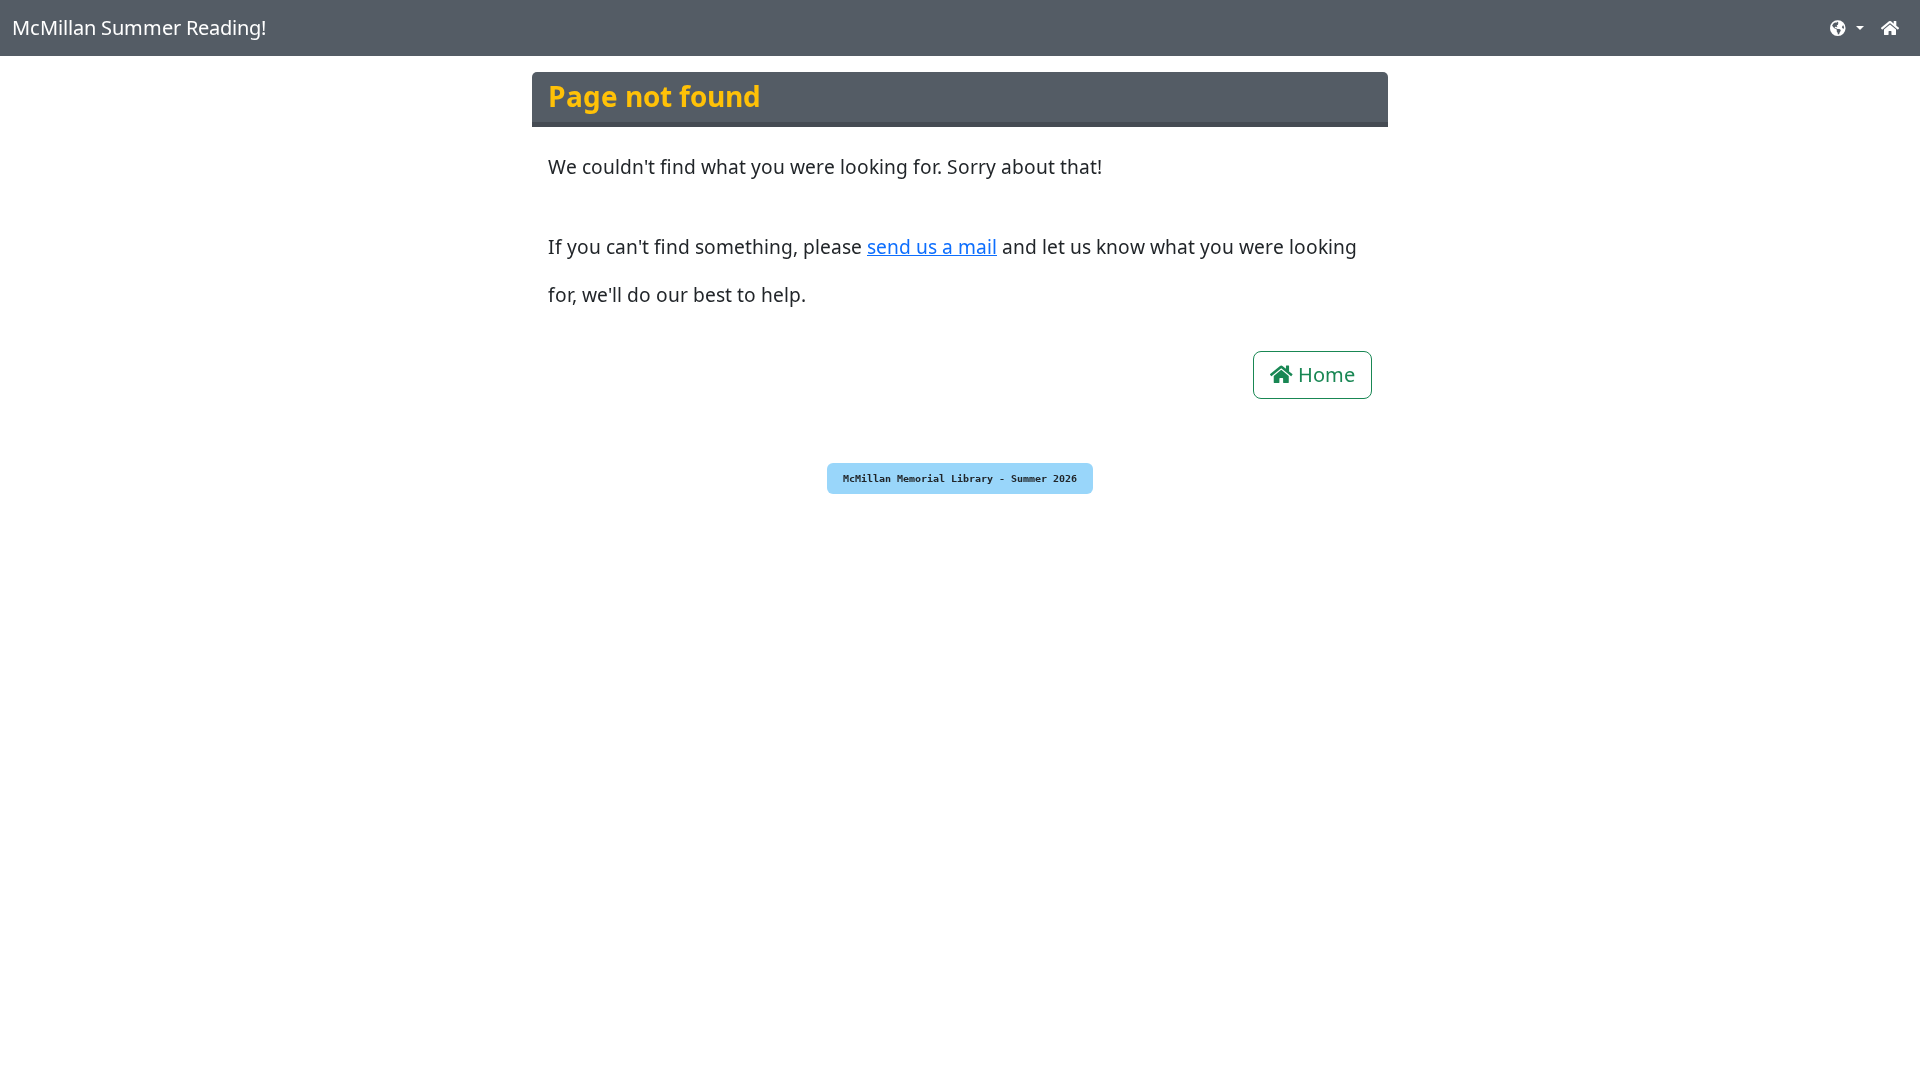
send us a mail (932, 246)
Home (1324, 374)
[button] (1846, 28)
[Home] (1890, 28)
